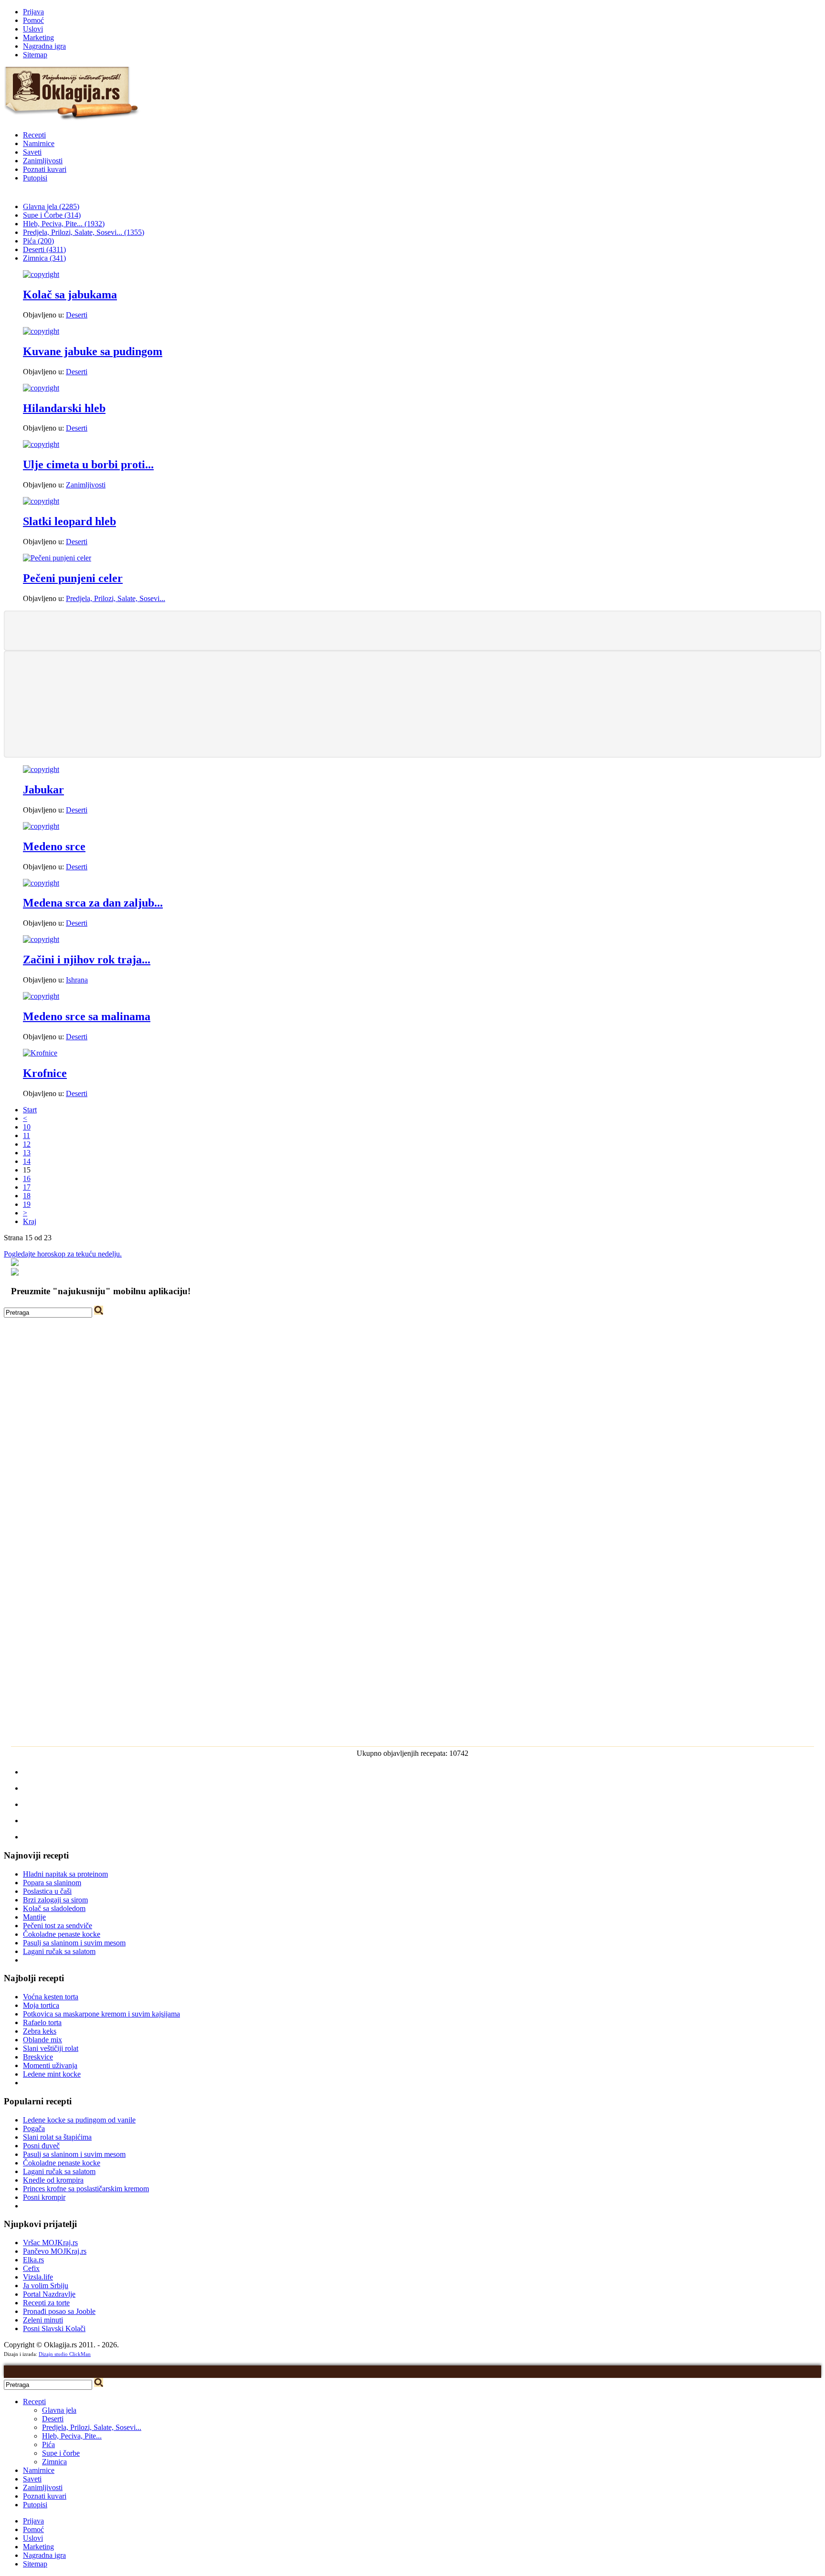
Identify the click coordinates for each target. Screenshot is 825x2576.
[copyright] (41, 274)
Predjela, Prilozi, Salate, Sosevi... (116, 598)
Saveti (32, 152)
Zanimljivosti (43, 161)
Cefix (31, 2268)
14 (27, 1161)
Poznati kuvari (45, 169)
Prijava (33, 12)
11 (26, 1135)
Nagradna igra (44, 46)
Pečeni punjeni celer (73, 578)
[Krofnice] (40, 1053)
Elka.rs (33, 2260)
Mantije (34, 1917)
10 (27, 1127)
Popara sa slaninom (52, 1883)
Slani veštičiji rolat (51, 2048)
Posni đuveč (41, 2146)
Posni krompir (44, 2197)
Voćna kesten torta (51, 1997)
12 (27, 1144)
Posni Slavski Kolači (54, 2328)
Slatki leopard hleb (69, 521)
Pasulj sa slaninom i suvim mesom (74, 1943)
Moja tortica (41, 2005)
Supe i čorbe (61, 2453)
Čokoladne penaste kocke (62, 1934)
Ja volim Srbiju (46, 2286)
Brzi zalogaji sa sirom (55, 1900)
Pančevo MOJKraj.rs (55, 2251)
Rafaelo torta (42, 2022)
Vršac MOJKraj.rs (50, 2243)
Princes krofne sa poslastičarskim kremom (86, 2189)
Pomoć (33, 20)
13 (27, 1153)
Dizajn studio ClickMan (65, 2354)
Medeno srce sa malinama (87, 1016)
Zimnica (54, 2462)
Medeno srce (54, 846)
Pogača (34, 2128)
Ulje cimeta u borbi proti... (88, 465)
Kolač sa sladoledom (54, 1908)
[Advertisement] (412, 630)
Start (30, 1110)
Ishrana (77, 980)
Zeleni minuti (43, 2320)
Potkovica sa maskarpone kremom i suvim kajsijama (101, 2014)
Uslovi (33, 29)
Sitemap (35, 55)
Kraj (30, 1221)
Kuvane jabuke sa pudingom (93, 351)
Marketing (38, 37)
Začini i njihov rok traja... (87, 960)
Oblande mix (42, 2040)
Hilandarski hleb (64, 408)
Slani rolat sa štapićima (57, 2137)
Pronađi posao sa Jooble (59, 2311)
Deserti (77, 315)
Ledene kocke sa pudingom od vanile (79, 2120)
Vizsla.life (38, 2277)
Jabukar (43, 790)
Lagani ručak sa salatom (59, 1951)
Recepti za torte (46, 2303)
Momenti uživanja (50, 2065)
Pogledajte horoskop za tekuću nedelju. (63, 1254)
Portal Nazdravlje (49, 2294)
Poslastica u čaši (47, 1891)
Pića (48, 2444)
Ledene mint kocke (52, 2074)
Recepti (34, 135)
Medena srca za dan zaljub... (93, 903)
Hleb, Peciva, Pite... (72, 2436)
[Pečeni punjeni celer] (57, 558)
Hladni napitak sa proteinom (65, 1874)
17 (27, 1187)
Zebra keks (40, 2031)
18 (27, 1196)
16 (27, 1178)
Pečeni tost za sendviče (58, 1926)
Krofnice (45, 1073)
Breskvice (38, 2057)
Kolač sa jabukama (70, 295)
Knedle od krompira (53, 2180)
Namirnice (39, 143)
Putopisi (35, 178)
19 (27, 1204)
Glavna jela (59, 2410)
